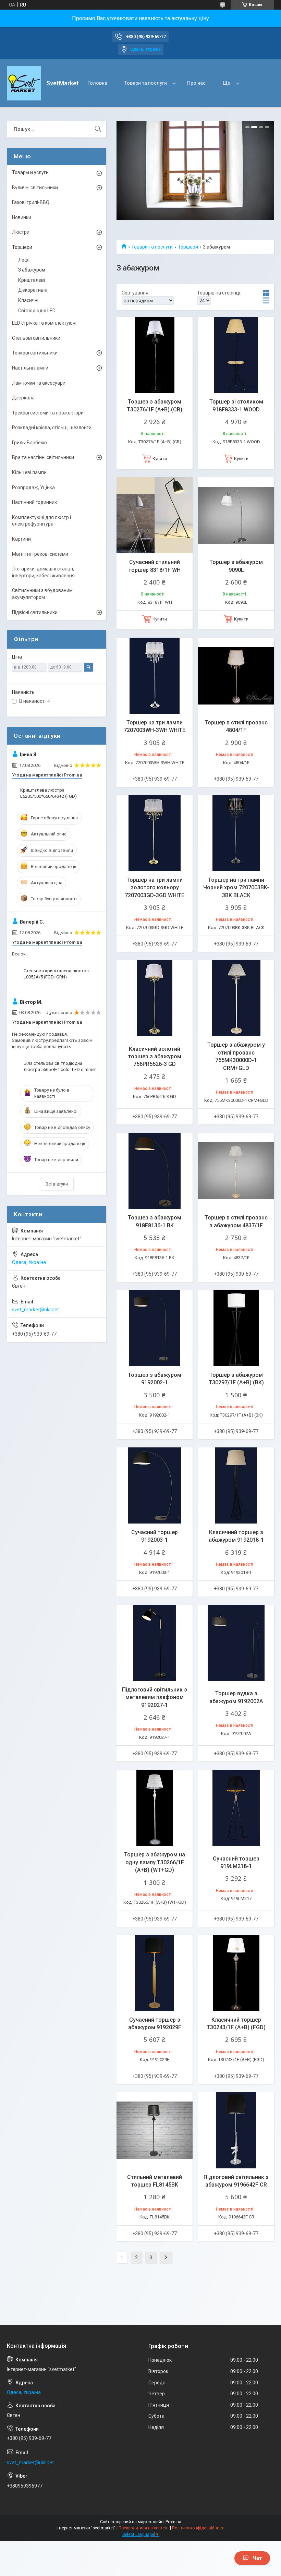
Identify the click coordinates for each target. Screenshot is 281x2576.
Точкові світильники (35, 353)
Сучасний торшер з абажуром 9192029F (155, 2024)
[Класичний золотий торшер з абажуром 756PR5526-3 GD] (155, 998)
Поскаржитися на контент (144, 2528)
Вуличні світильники (35, 188)
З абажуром (32, 270)
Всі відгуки (57, 1184)
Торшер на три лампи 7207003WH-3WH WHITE (155, 726)
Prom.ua (173, 2522)
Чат (257, 2558)
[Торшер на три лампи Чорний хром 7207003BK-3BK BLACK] (236, 833)
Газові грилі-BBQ (31, 202)
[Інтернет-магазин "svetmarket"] (24, 83)
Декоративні (33, 290)
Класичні (28, 300)
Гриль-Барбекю (29, 443)
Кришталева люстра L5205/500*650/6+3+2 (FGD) (48, 793)
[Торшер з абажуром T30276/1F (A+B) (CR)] (155, 355)
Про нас (196, 83)
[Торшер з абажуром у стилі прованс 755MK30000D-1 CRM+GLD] (236, 998)
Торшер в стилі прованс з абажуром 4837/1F (236, 1221)
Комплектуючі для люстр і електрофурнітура (41, 521)
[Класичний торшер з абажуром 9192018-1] (236, 1485)
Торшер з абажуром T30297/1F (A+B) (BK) (236, 1379)
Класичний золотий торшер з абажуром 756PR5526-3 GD (155, 1057)
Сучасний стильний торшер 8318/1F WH (155, 566)
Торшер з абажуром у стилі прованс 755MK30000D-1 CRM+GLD (236, 1056)
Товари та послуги (146, 83)
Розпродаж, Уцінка (33, 487)
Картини (21, 539)
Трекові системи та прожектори (48, 413)
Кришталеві (32, 280)
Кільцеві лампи (29, 472)
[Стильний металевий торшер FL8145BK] (155, 2130)
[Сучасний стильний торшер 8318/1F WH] (155, 515)
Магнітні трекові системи (40, 554)
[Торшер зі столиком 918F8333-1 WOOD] (236, 355)
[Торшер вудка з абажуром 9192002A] (236, 1643)
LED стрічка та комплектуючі (44, 323)
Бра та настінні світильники (43, 457)
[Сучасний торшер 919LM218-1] (236, 1808)
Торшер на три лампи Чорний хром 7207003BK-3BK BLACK (236, 888)
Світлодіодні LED (37, 311)
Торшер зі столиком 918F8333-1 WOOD (236, 405)
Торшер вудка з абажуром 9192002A (236, 1697)
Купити (160, 459)
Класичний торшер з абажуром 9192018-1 (236, 1536)
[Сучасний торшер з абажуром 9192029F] (155, 1973)
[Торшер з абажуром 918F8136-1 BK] (155, 1171)
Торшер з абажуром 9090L (236, 566)
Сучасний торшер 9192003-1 (155, 1536)
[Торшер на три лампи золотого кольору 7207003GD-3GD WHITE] (155, 833)
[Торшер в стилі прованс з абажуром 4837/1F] (236, 1171)
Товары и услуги (30, 172)
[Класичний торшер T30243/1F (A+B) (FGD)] (236, 1973)
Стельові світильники (36, 338)
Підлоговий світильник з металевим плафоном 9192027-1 (155, 1697)
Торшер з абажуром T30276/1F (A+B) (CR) (155, 405)
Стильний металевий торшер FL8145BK (155, 2181)
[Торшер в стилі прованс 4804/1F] (236, 676)
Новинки (22, 217)
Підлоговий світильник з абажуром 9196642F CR (236, 2181)
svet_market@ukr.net (35, 1310)
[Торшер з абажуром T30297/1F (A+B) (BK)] (236, 1328)
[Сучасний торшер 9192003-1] (155, 1485)
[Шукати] (98, 129)
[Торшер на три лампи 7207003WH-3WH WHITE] (155, 676)
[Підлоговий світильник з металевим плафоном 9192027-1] (155, 1643)
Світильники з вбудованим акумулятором (42, 594)
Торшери (188, 247)
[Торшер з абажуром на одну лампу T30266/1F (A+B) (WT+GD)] (155, 1808)
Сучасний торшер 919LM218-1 (236, 1862)
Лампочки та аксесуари (39, 383)
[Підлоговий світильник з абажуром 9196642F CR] (236, 2130)
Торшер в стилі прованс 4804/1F (236, 726)
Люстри (21, 232)
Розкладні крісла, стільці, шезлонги (52, 428)
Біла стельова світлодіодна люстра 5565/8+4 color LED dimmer (60, 1066)
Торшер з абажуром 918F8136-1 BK (155, 1221)
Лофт (24, 260)
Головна (97, 83)
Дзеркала (23, 398)
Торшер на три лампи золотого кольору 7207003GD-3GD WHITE (155, 888)
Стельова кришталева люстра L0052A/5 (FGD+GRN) (56, 974)
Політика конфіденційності (198, 2528)
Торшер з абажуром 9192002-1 (155, 1379)
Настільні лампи (30, 368)
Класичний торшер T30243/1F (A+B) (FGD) (236, 2024)
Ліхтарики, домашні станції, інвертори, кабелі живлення (43, 572)
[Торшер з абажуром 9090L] (236, 515)
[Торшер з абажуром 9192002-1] (155, 1328)
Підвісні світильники (35, 612)
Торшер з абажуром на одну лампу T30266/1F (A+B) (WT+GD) (155, 1862)
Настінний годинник (34, 502)
